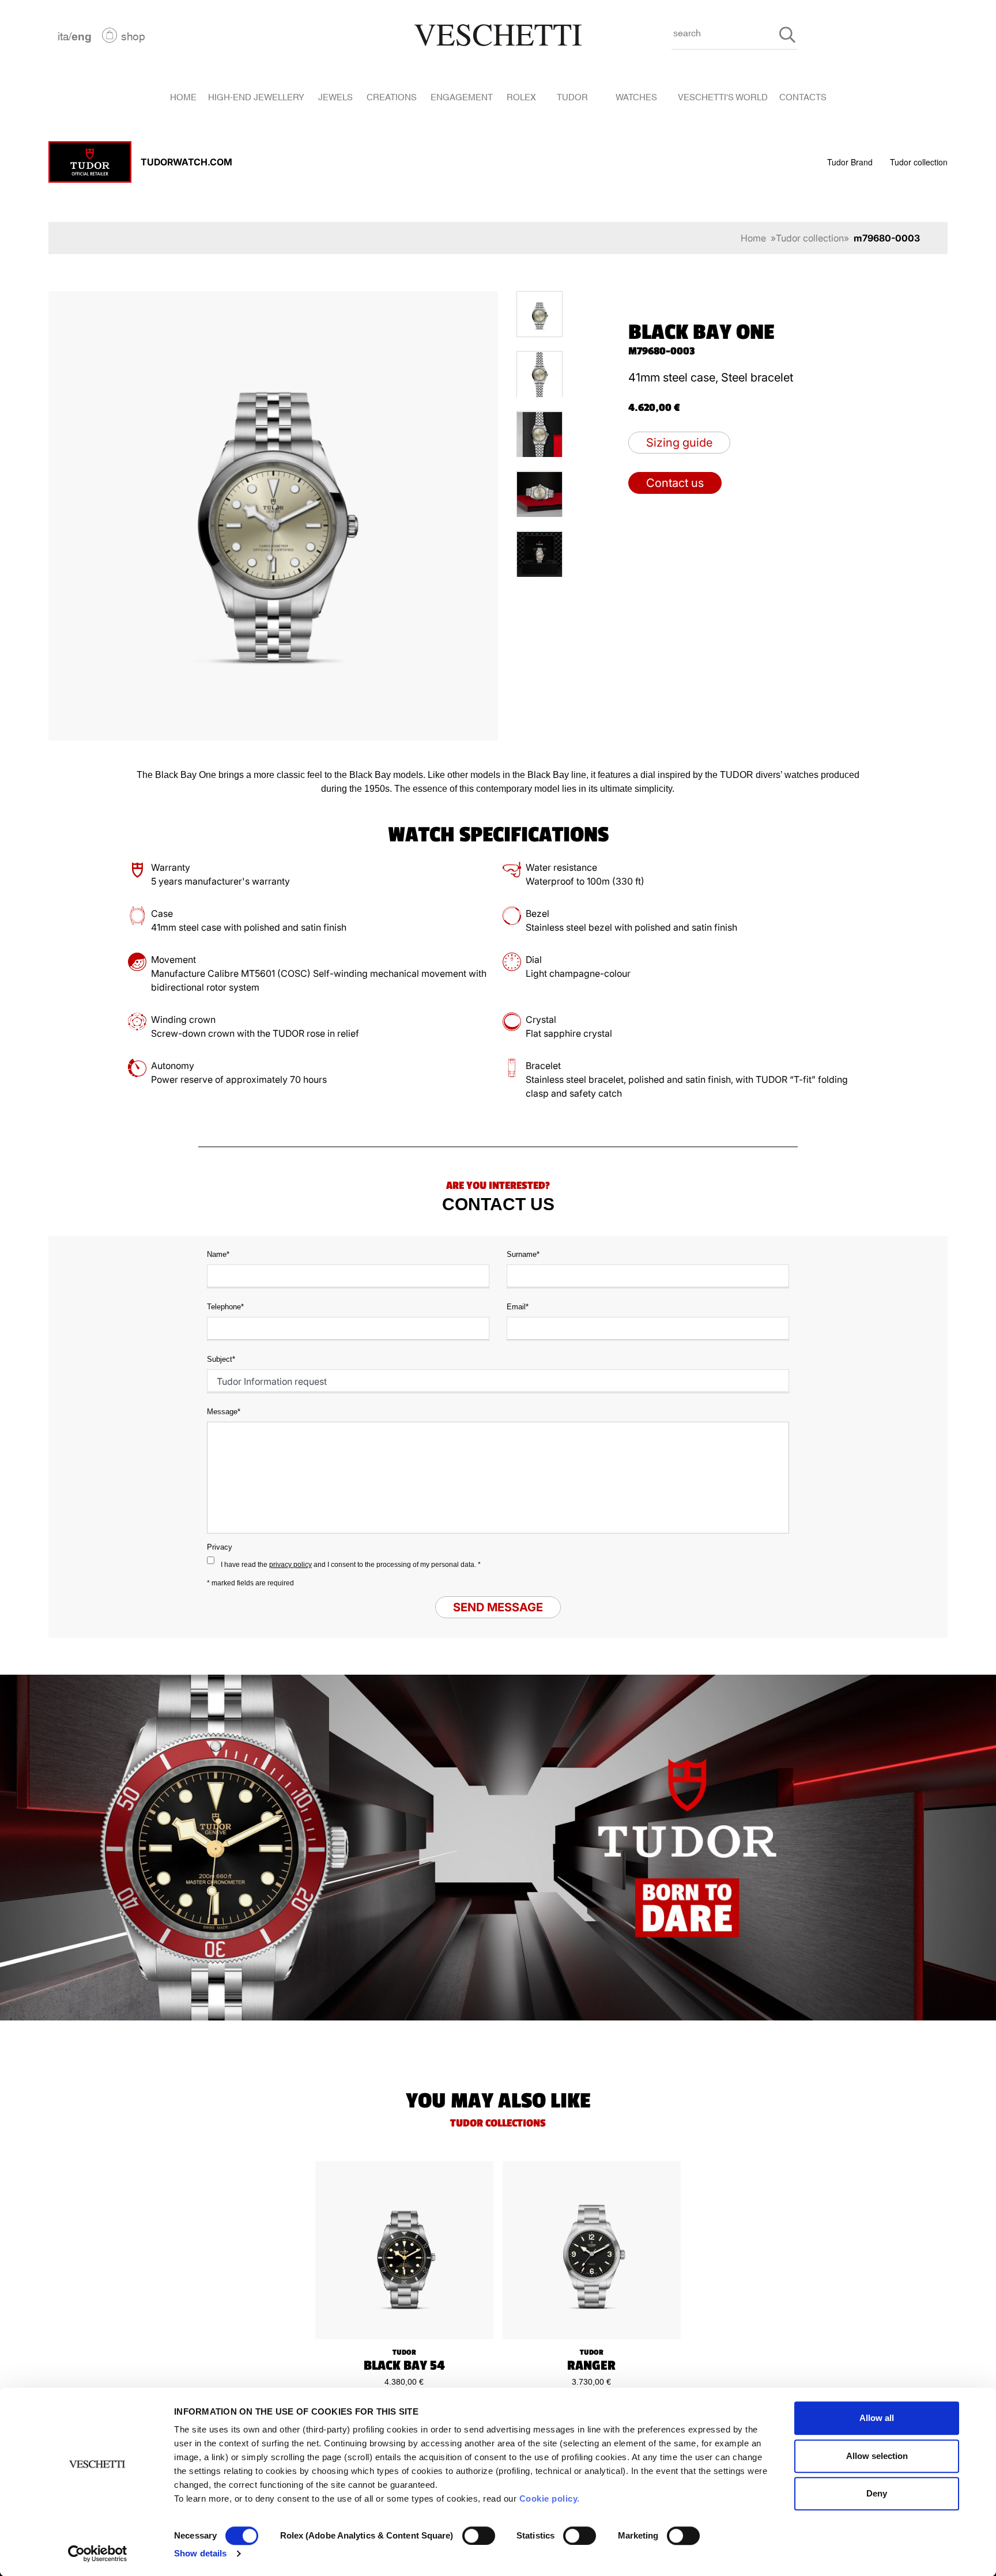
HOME (183, 96)
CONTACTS (803, 96)
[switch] (479, 2536)
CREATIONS (392, 96)
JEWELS (335, 96)
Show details (200, 2553)
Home (753, 238)
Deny (877, 2493)
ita (63, 35)
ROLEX (521, 96)
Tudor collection (919, 162)
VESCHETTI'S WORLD (723, 96)
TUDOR (572, 96)
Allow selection (877, 2456)
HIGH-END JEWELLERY (256, 96)
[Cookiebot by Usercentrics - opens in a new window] (98, 2554)
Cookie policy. (550, 2498)
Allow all (877, 2418)
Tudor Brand (850, 162)
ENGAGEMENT (462, 96)
